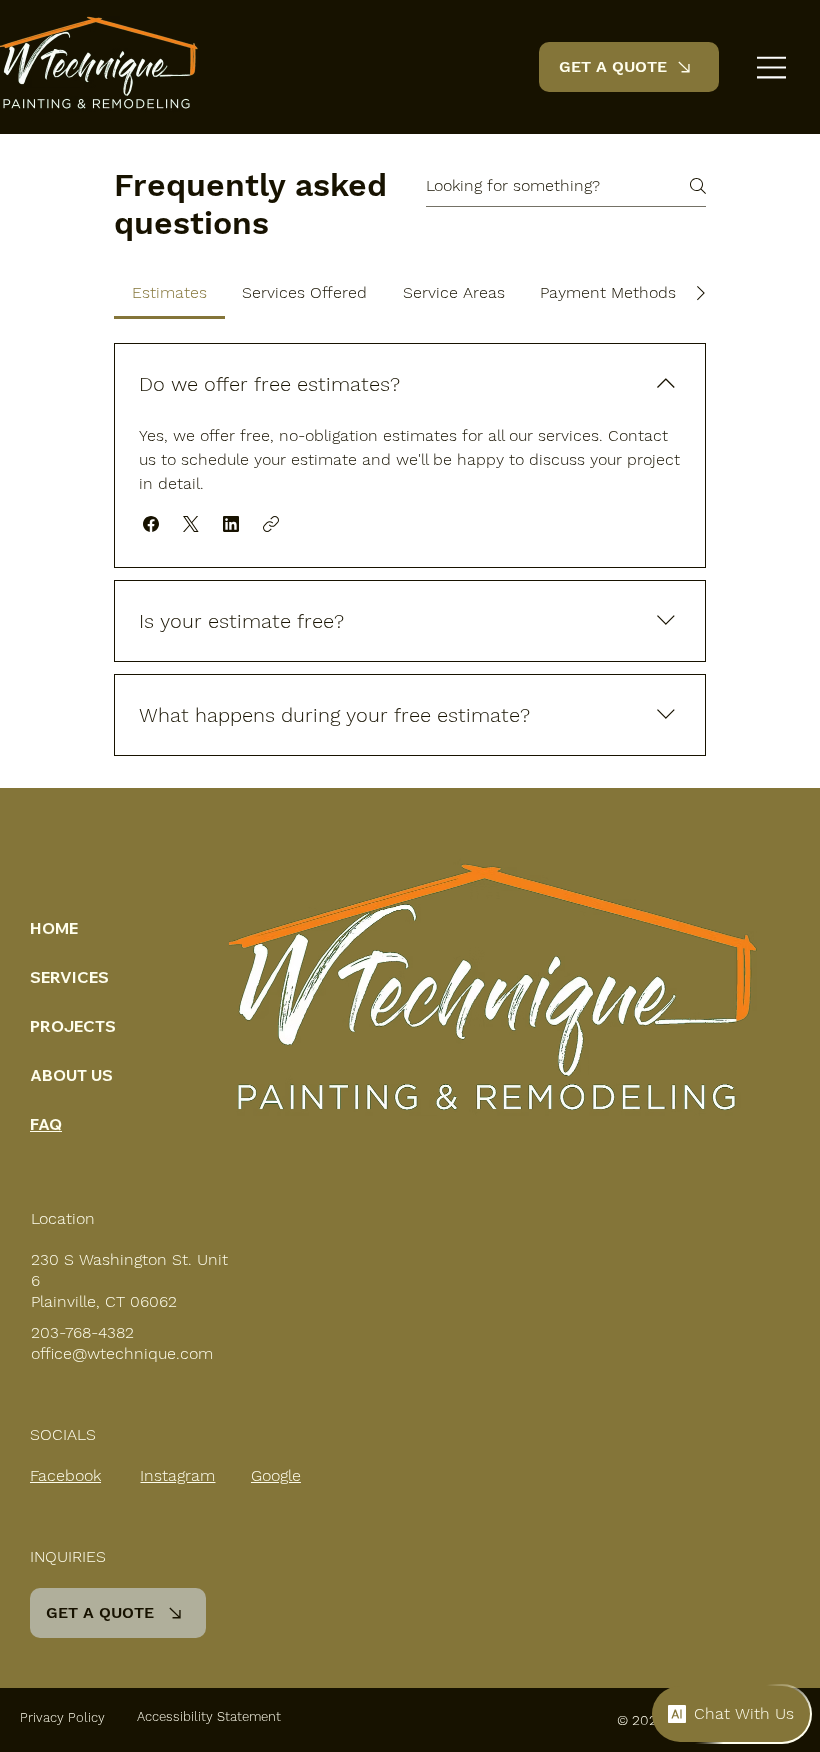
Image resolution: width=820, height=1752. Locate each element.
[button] (151, 524)
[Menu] (772, 67)
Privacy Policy (62, 1717)
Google (276, 1475)
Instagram (177, 1475)
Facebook (65, 1475)
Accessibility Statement (209, 1716)
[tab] (169, 293)
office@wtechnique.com (122, 1353)
